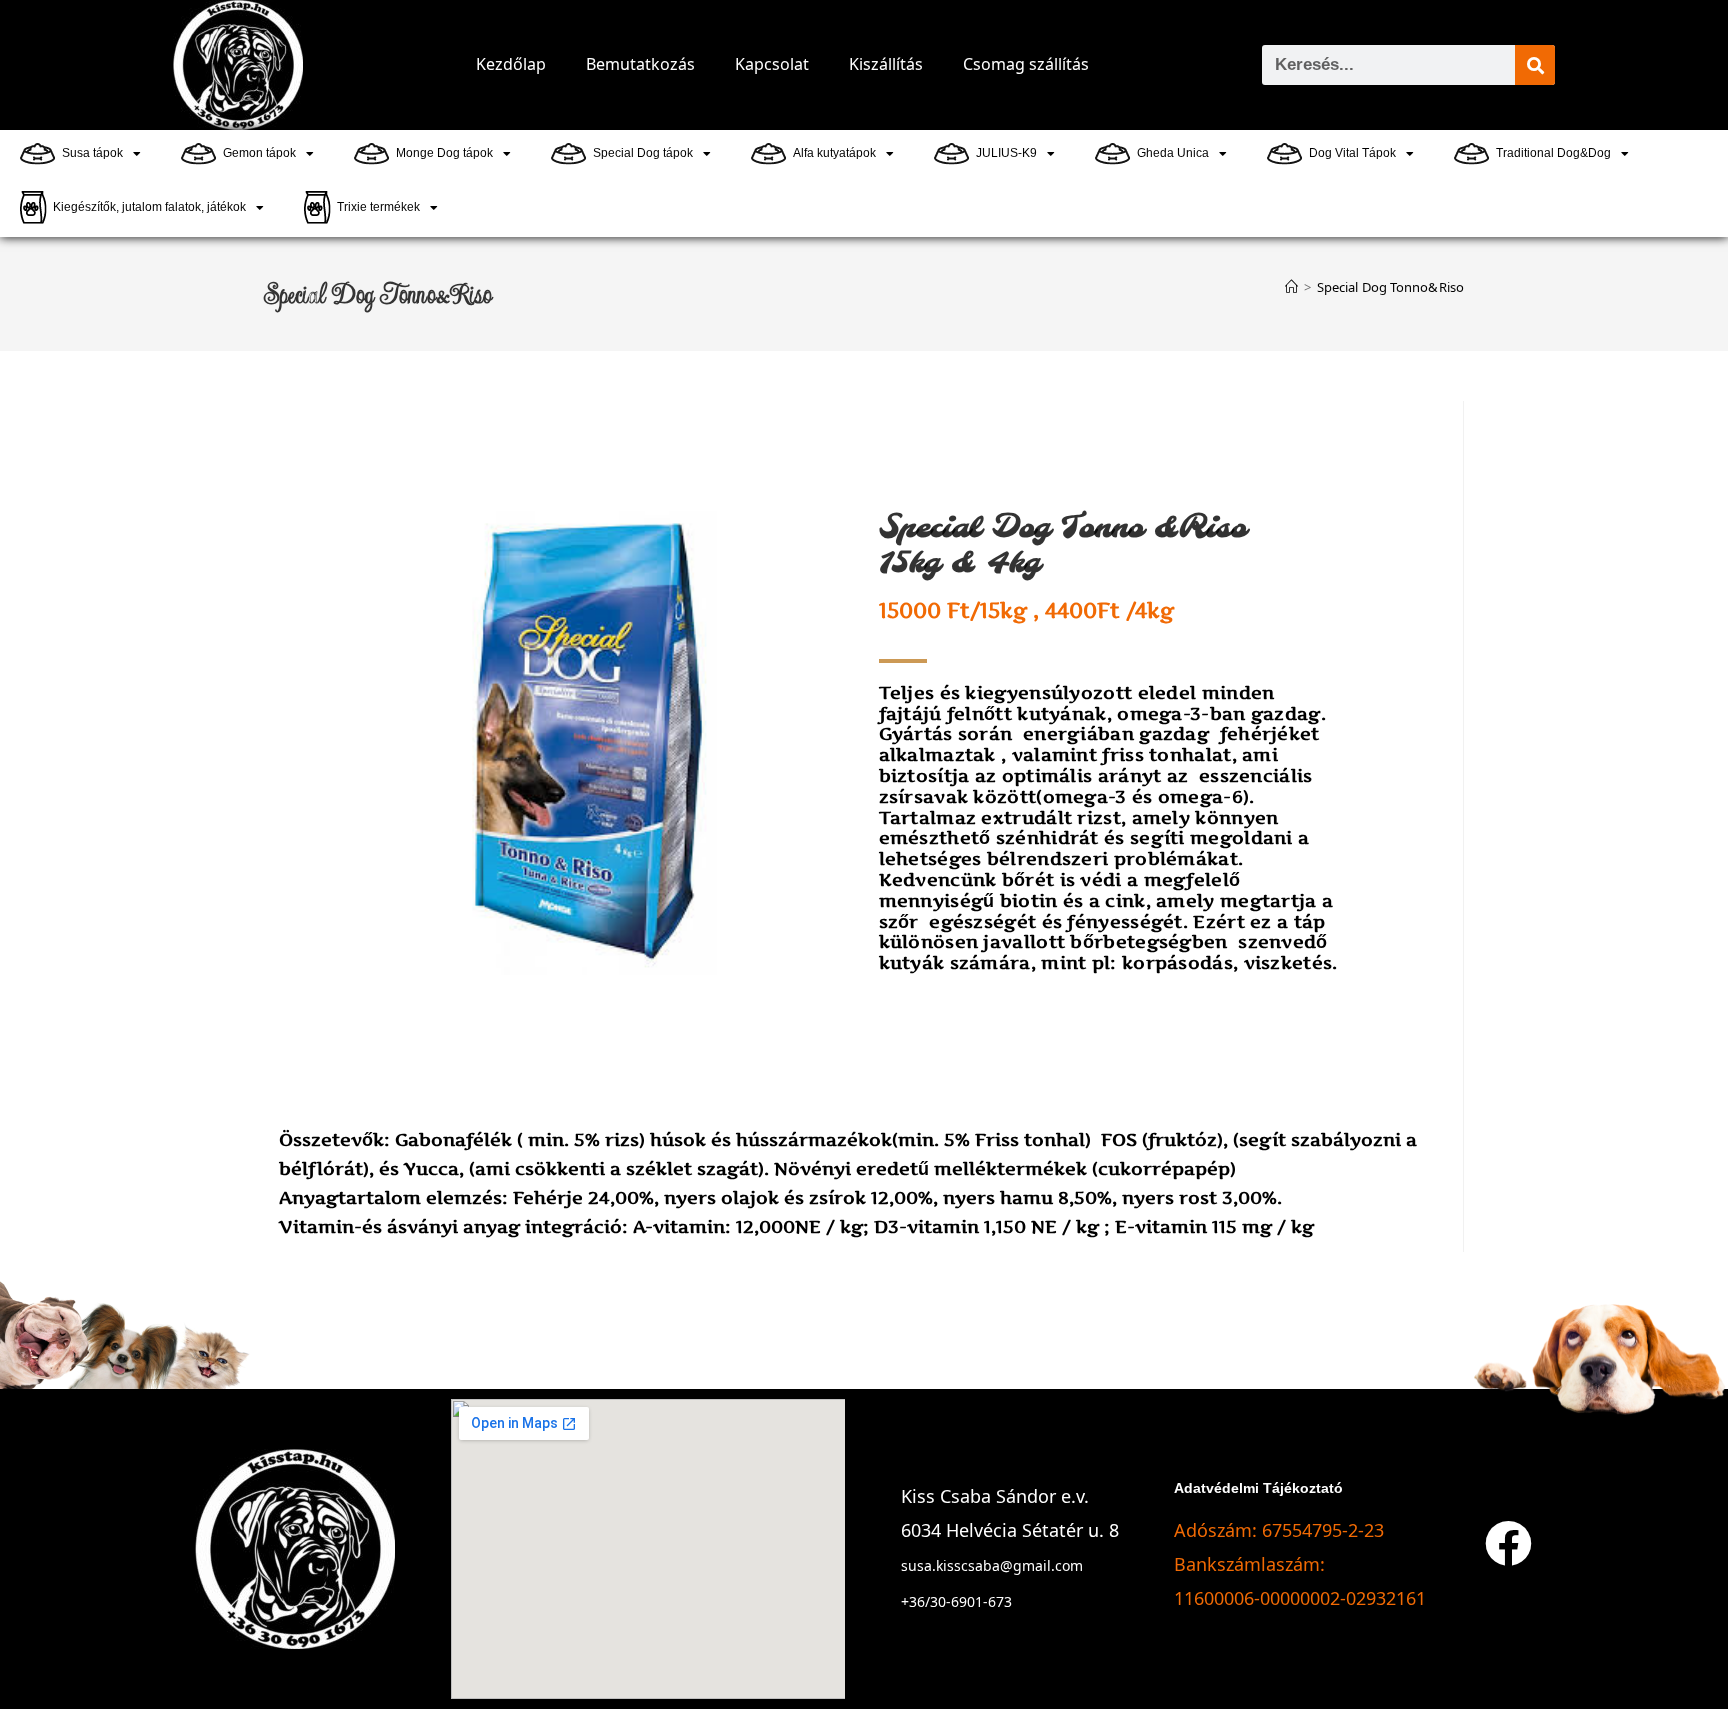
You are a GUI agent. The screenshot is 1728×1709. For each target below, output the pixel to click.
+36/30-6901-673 (956, 1601)
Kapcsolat (772, 64)
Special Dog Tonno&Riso (1390, 287)
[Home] (1291, 287)
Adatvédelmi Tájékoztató (1258, 1488)
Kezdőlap (511, 64)
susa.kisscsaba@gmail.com (992, 1565)
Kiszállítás (886, 64)
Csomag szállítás (1026, 64)
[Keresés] (1535, 65)
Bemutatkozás (640, 64)
